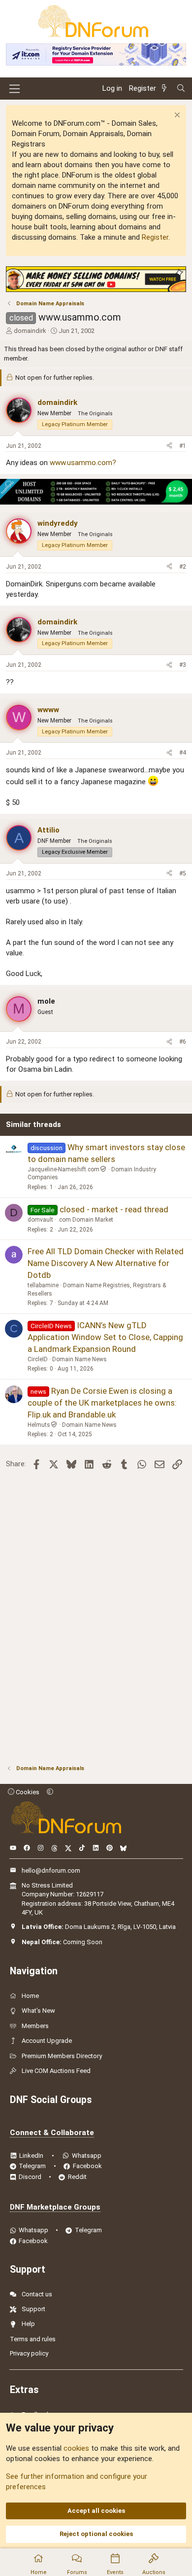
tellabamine (43, 1285)
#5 (183, 873)
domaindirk (30, 331)
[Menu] (15, 89)
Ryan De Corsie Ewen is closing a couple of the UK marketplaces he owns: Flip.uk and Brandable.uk (102, 1403)
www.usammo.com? (83, 463)
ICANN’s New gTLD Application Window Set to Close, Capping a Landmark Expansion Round (105, 1337)
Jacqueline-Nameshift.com (64, 1169)
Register (155, 237)
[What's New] (166, 89)
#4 (183, 753)
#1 (183, 446)
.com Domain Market (85, 1220)
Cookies (27, 1792)
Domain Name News (80, 1359)
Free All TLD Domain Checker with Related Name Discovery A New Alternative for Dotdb (106, 1263)
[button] (50, 1792)
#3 (183, 665)
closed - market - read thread (114, 1209)
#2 (183, 567)
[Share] (169, 446)
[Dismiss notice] (176, 116)
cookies (76, 2448)
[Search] (181, 89)
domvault (40, 1220)
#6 (183, 1042)
